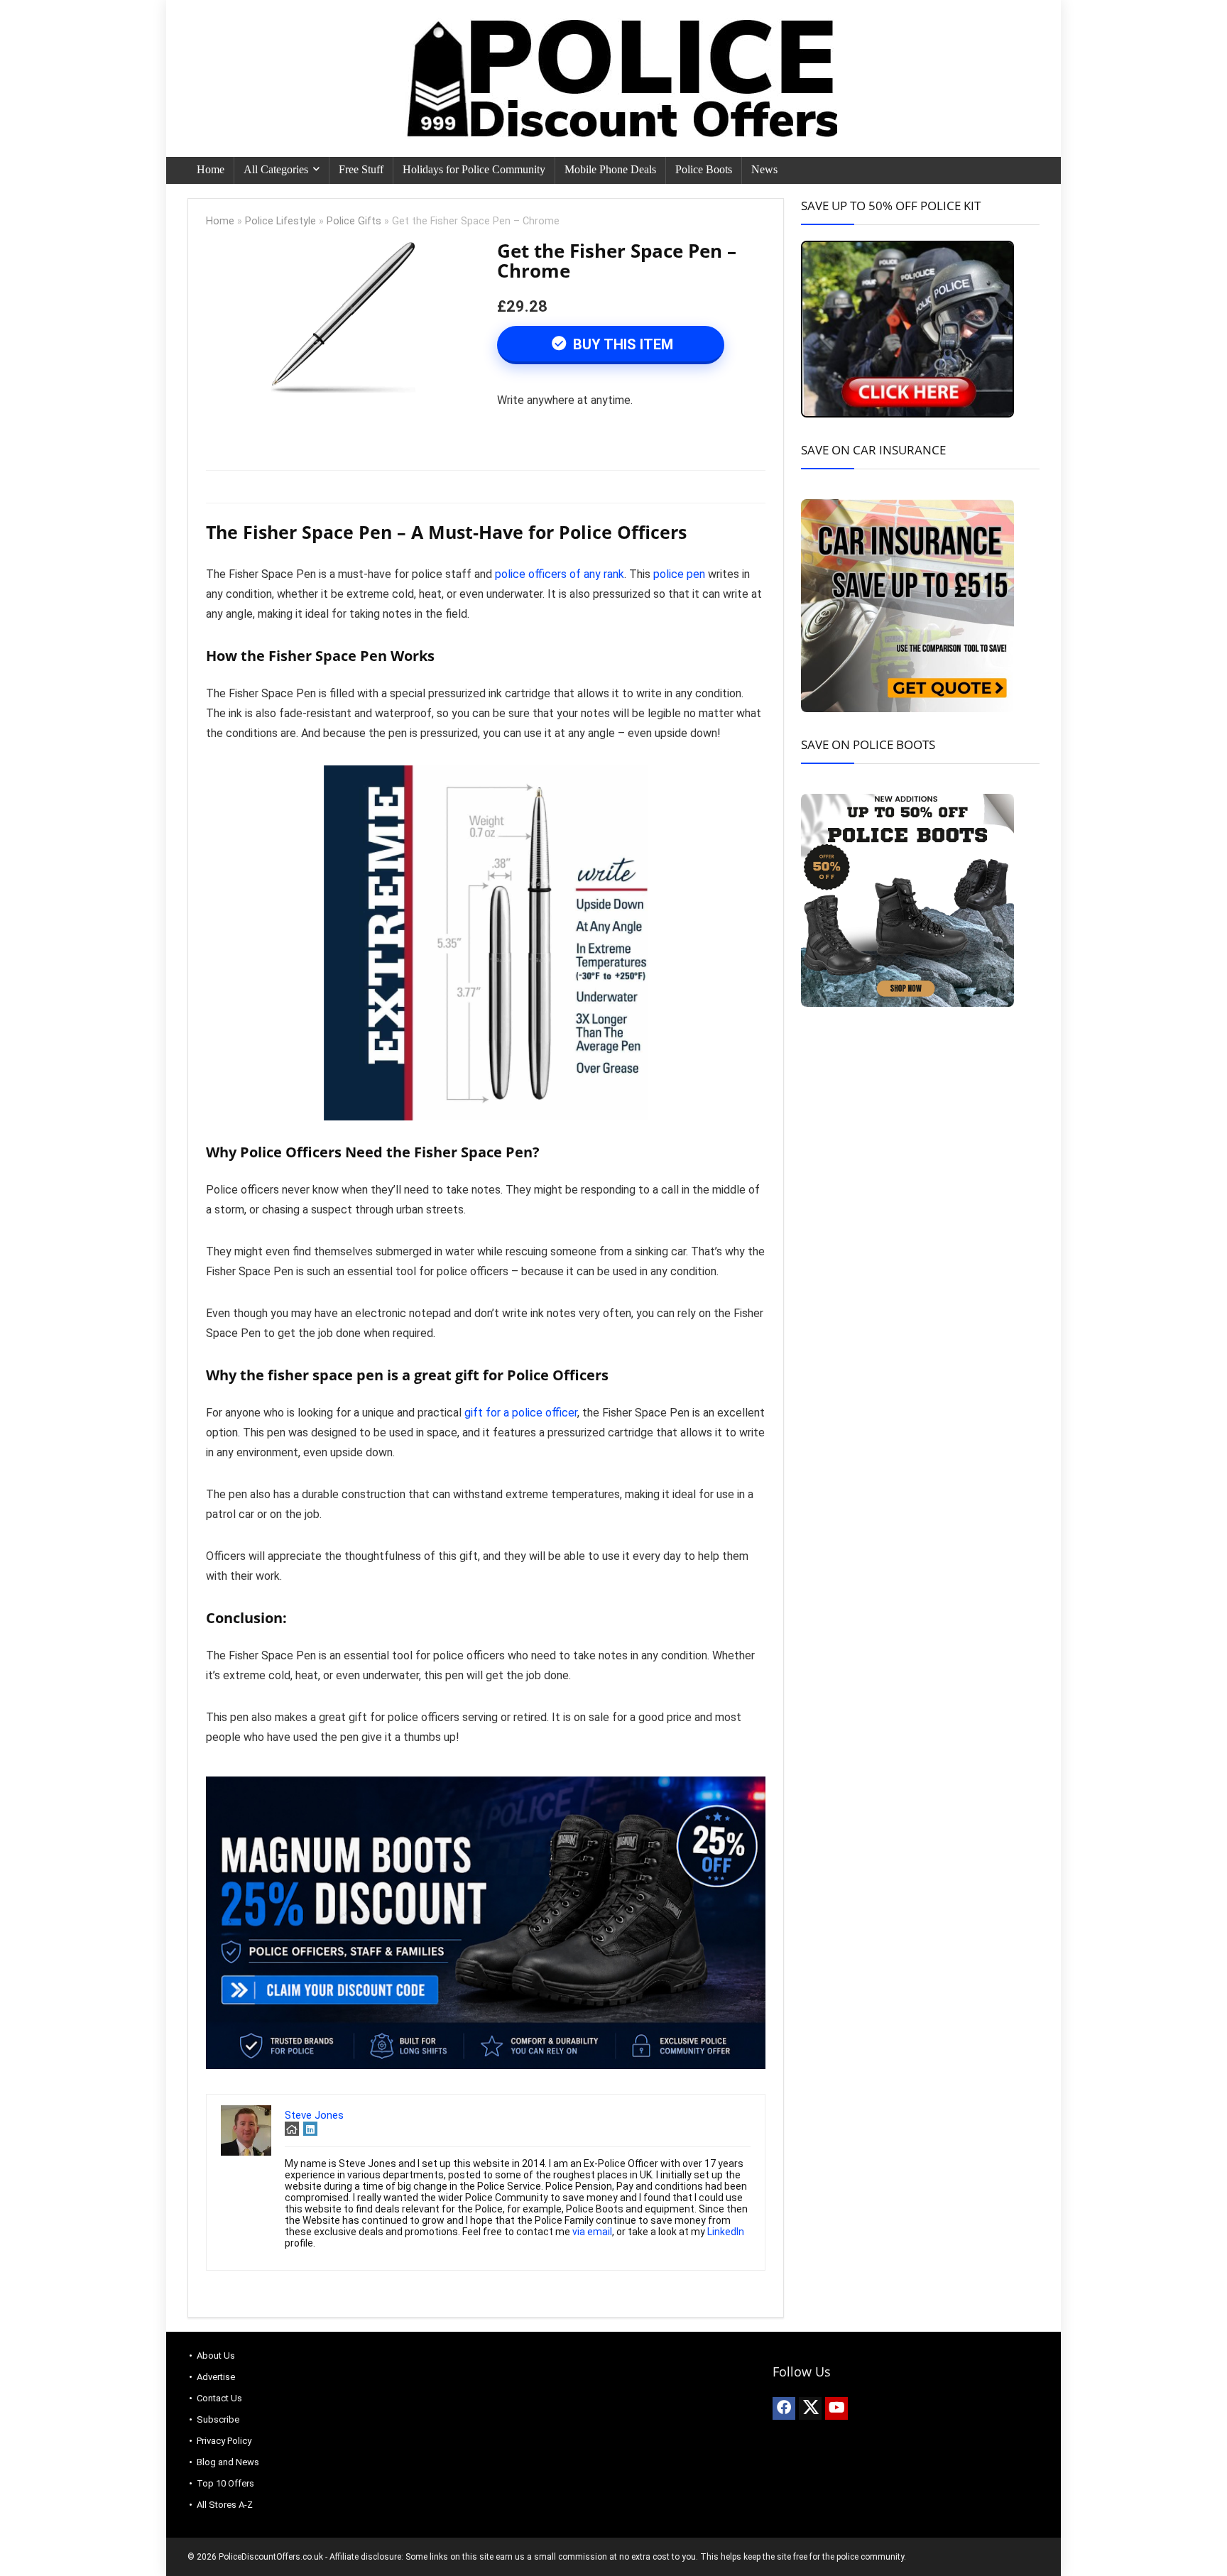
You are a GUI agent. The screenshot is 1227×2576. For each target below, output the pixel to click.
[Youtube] (836, 2408)
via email (592, 2232)
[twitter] (810, 2408)
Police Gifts (354, 221)
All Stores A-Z (225, 2505)
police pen (679, 574)
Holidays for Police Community (474, 169)
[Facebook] (784, 2408)
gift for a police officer (521, 1413)
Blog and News (228, 2462)
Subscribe (218, 2419)
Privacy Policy (224, 2441)
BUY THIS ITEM (621, 344)
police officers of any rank (558, 574)
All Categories (276, 169)
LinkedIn (726, 2232)
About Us (216, 2356)
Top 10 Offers (225, 2483)
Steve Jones (314, 2115)
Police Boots (704, 169)
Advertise (216, 2377)
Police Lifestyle (280, 221)
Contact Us (219, 2398)
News (764, 169)
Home (211, 169)
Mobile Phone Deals (610, 169)
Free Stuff (361, 169)
